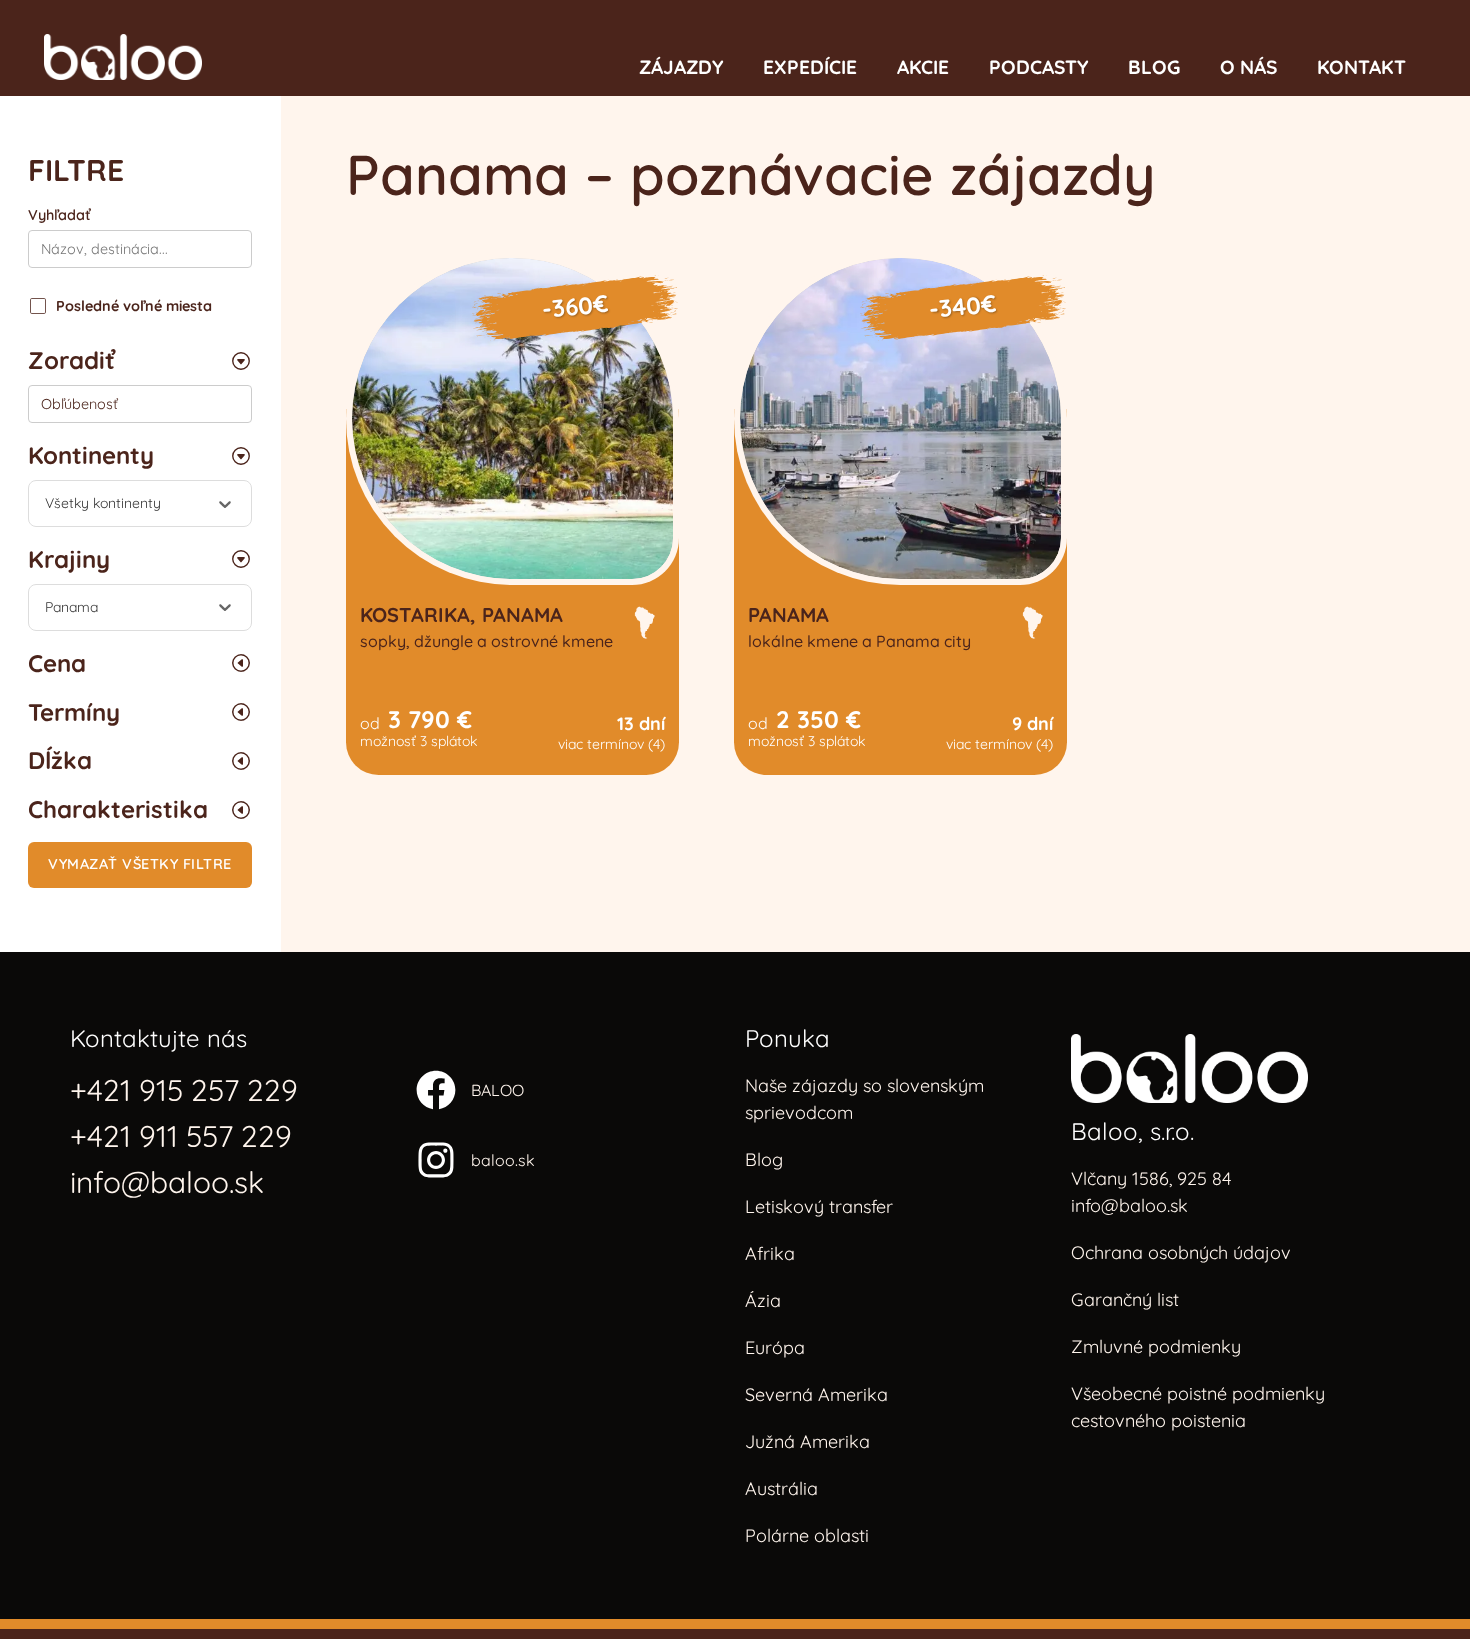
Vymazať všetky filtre (140, 864)
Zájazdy (681, 67)
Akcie (923, 67)
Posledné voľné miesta (134, 306)
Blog (1154, 67)
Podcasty (1038, 67)
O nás (1248, 67)
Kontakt (1361, 67)
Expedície (810, 67)
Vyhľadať (59, 215)
